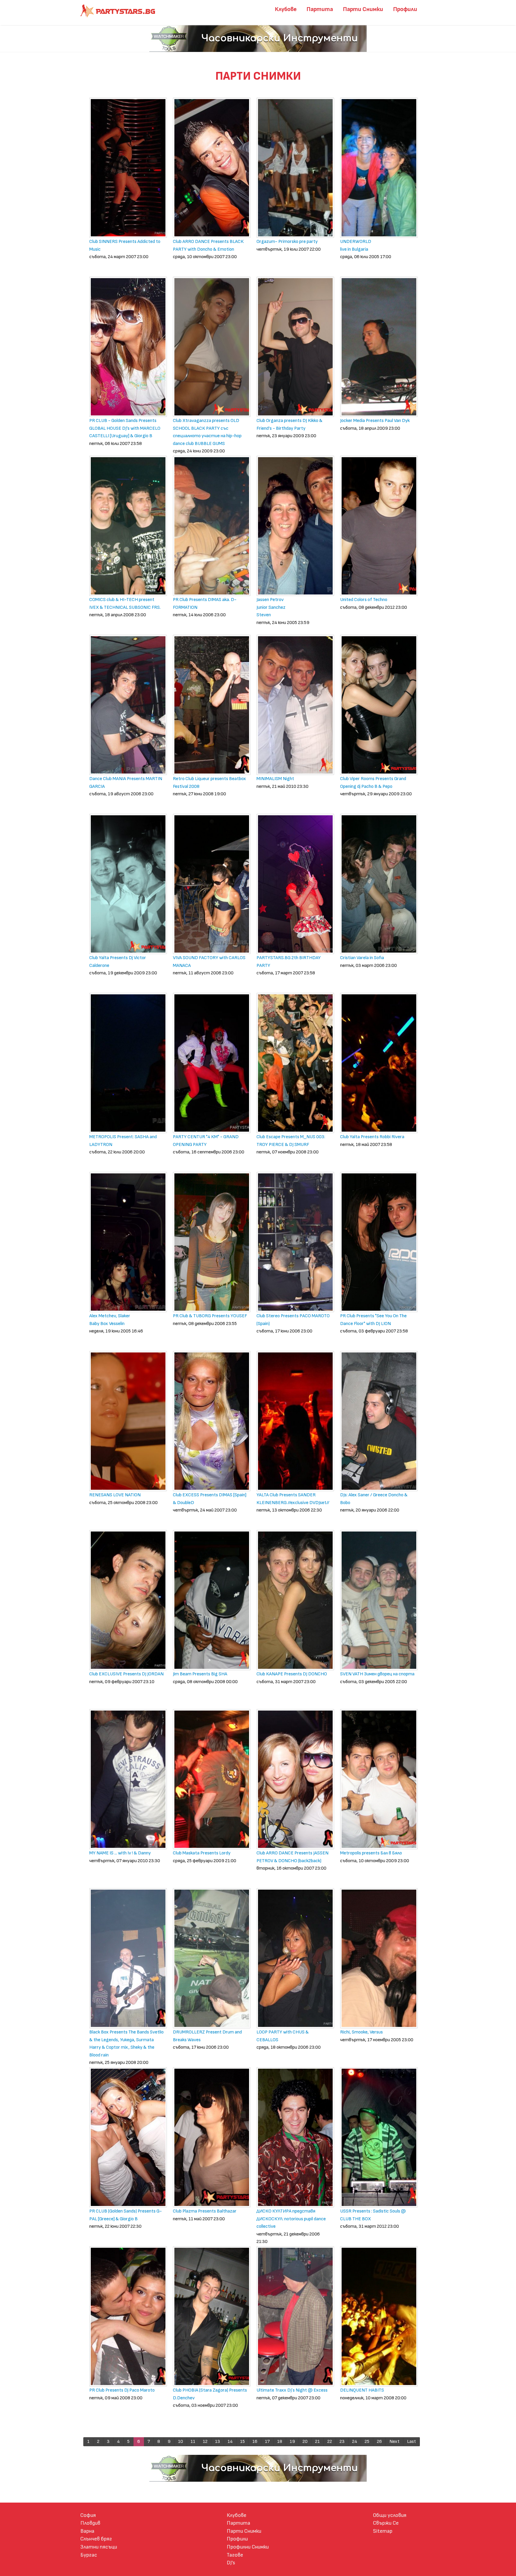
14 (230, 2442)
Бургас (89, 2555)
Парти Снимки (363, 9)
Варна (87, 2531)
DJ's (231, 2563)
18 (280, 2442)
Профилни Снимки (248, 2547)
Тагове (235, 2555)
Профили (405, 9)
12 (205, 2442)
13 (218, 2442)
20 (305, 2442)
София (88, 2515)
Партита (320, 9)
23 (342, 2442)
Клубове (286, 9)
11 (193, 2442)
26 (379, 2442)
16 (255, 2442)
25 (367, 2442)
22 (330, 2442)
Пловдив (90, 2523)
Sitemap (383, 2531)
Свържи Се (386, 2523)
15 (242, 2442)
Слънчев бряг (96, 2539)
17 (267, 2442)
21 (317, 2442)
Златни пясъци (99, 2547)
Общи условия (390, 2515)
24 (355, 2442)
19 (292, 2442)
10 (181, 2442)
